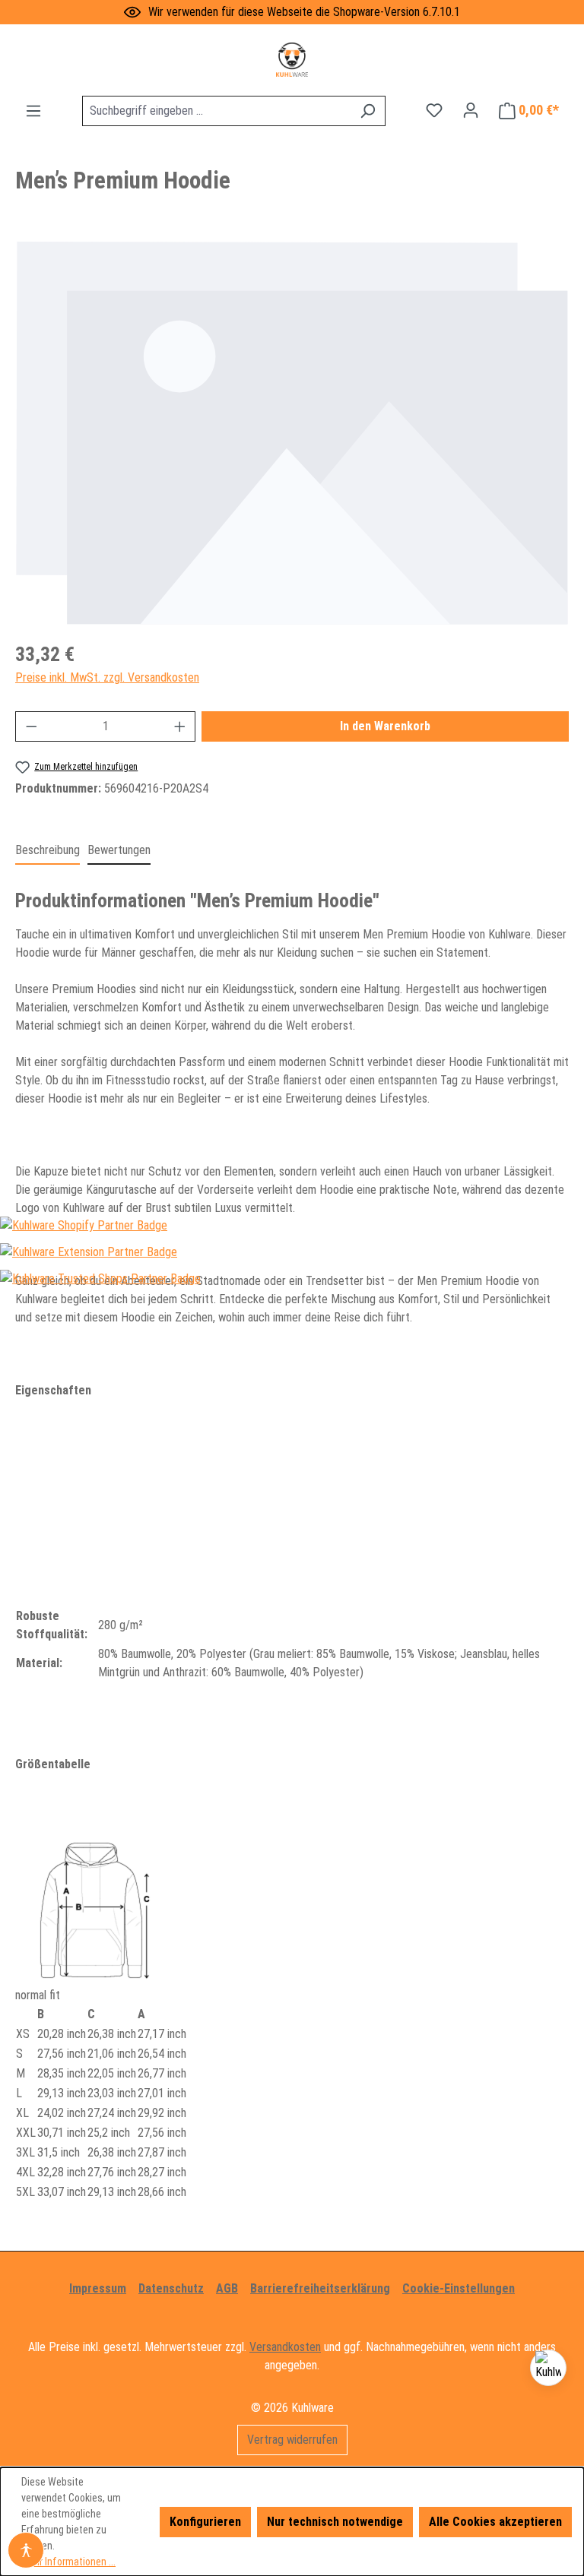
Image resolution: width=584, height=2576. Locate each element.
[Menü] (33, 111)
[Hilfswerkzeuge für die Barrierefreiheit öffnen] (26, 2550)
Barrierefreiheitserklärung (320, 2288)
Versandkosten (285, 2347)
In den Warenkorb (385, 726)
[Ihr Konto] (471, 110)
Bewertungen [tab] (119, 850)
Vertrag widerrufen (292, 2440)
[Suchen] (368, 111)
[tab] (48, 851)
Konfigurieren (205, 2522)
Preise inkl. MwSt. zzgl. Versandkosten (107, 677)
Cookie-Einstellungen (459, 2288)
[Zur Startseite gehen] (292, 60)
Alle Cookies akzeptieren (495, 2522)
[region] (292, 433)
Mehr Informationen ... (68, 2562)
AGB (227, 2288)
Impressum (98, 2288)
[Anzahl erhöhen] (180, 726)
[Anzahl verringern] (31, 726)
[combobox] (216, 111)
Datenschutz (171, 2288)
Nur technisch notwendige (335, 2522)
